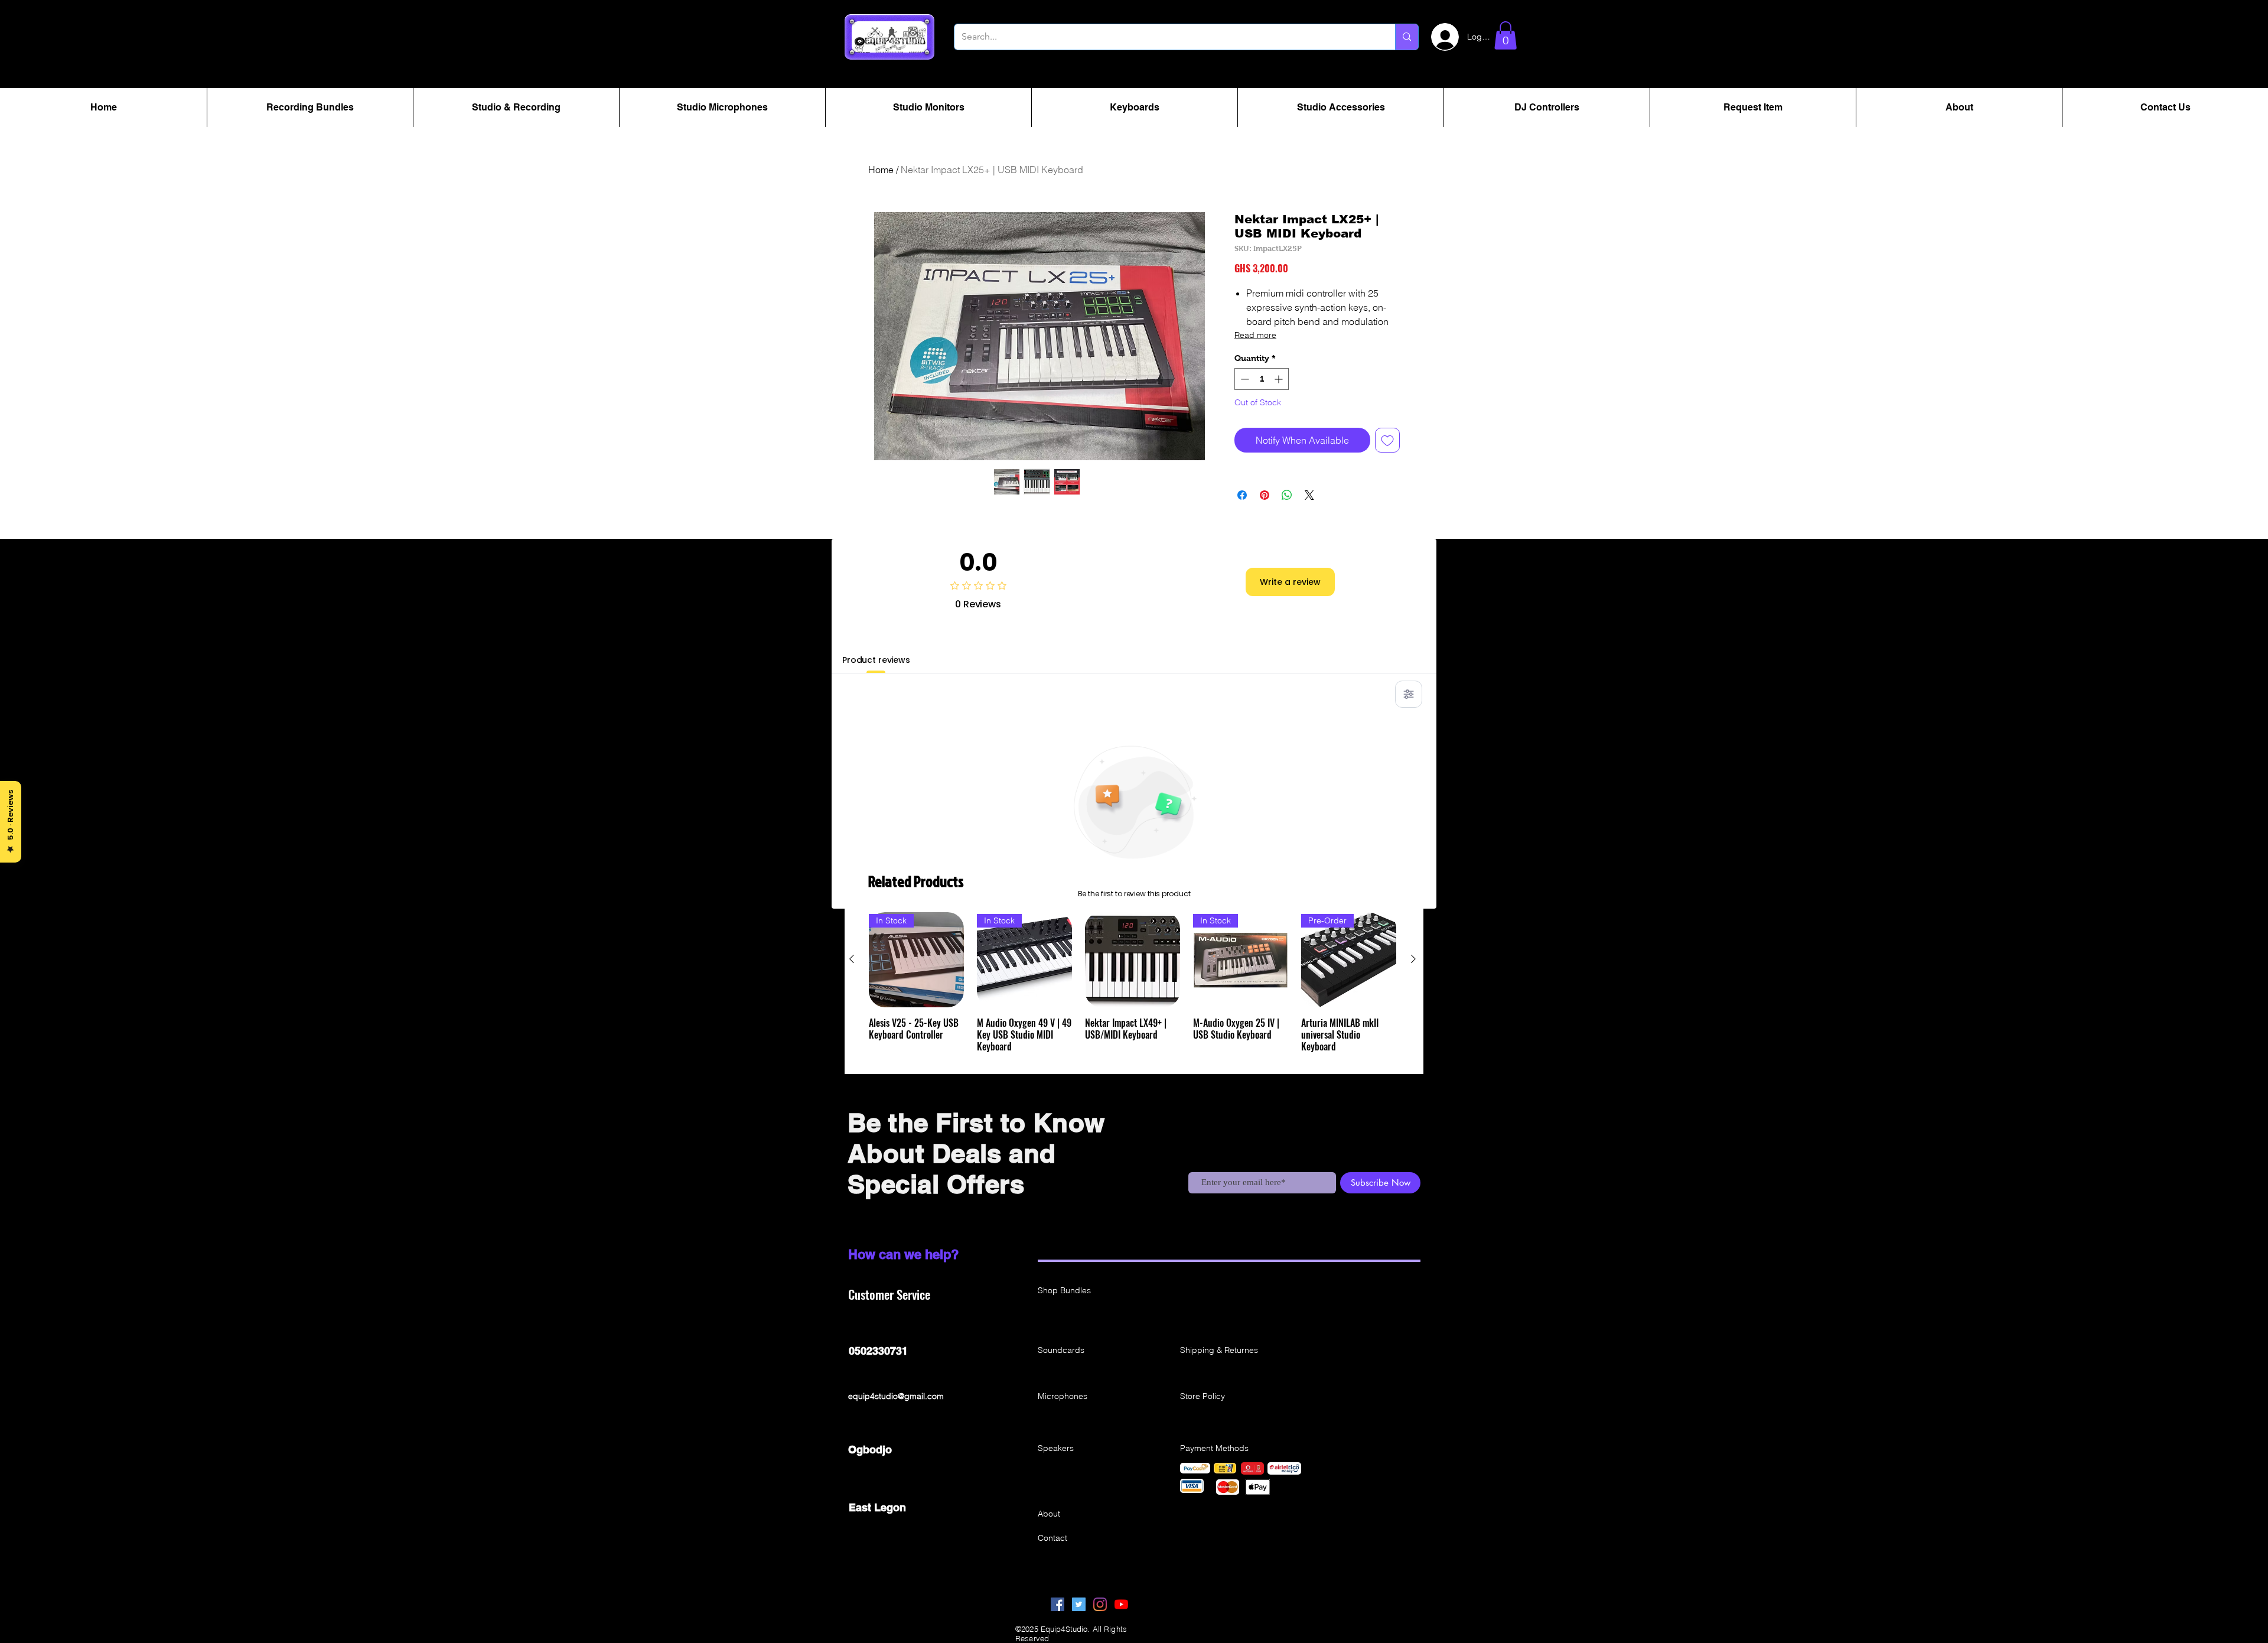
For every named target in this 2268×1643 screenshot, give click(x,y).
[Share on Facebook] (1242, 495)
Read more (1255, 335)
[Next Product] (1413, 959)
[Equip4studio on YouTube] (1121, 1604)
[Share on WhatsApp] (1287, 495)
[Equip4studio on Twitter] (1079, 1604)
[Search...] (1407, 37)
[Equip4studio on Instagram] (1100, 1604)
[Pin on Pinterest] (1265, 495)
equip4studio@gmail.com (896, 1396)
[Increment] (1280, 379)
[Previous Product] (852, 959)
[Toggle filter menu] (1409, 694)
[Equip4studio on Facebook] (1058, 1604)
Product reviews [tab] (876, 660)
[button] (1506, 35)
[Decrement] (1244, 379)
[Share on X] (1309, 495)
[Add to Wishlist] (1387, 440)
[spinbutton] (1262, 379)
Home (881, 170)
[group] (1133, 988)
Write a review (1290, 582)
